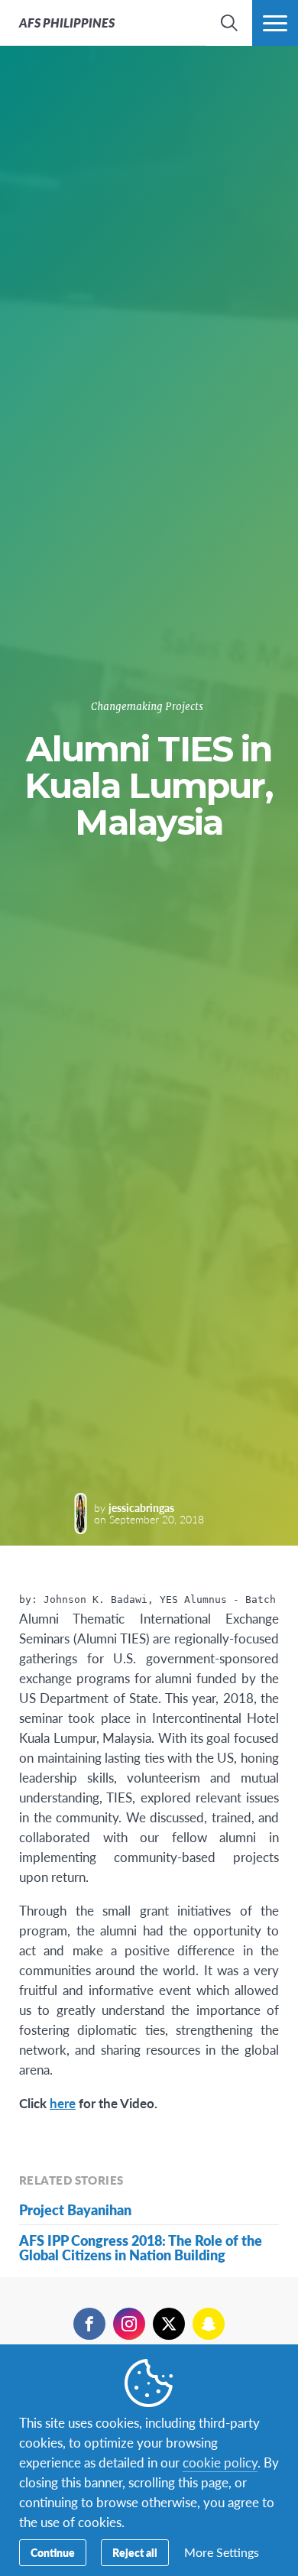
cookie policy (220, 2462)
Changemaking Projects (147, 707)
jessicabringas (141, 1507)
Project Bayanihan (75, 2209)
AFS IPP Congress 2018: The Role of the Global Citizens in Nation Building (141, 2247)
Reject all (135, 2552)
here (63, 2103)
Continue (53, 2552)
